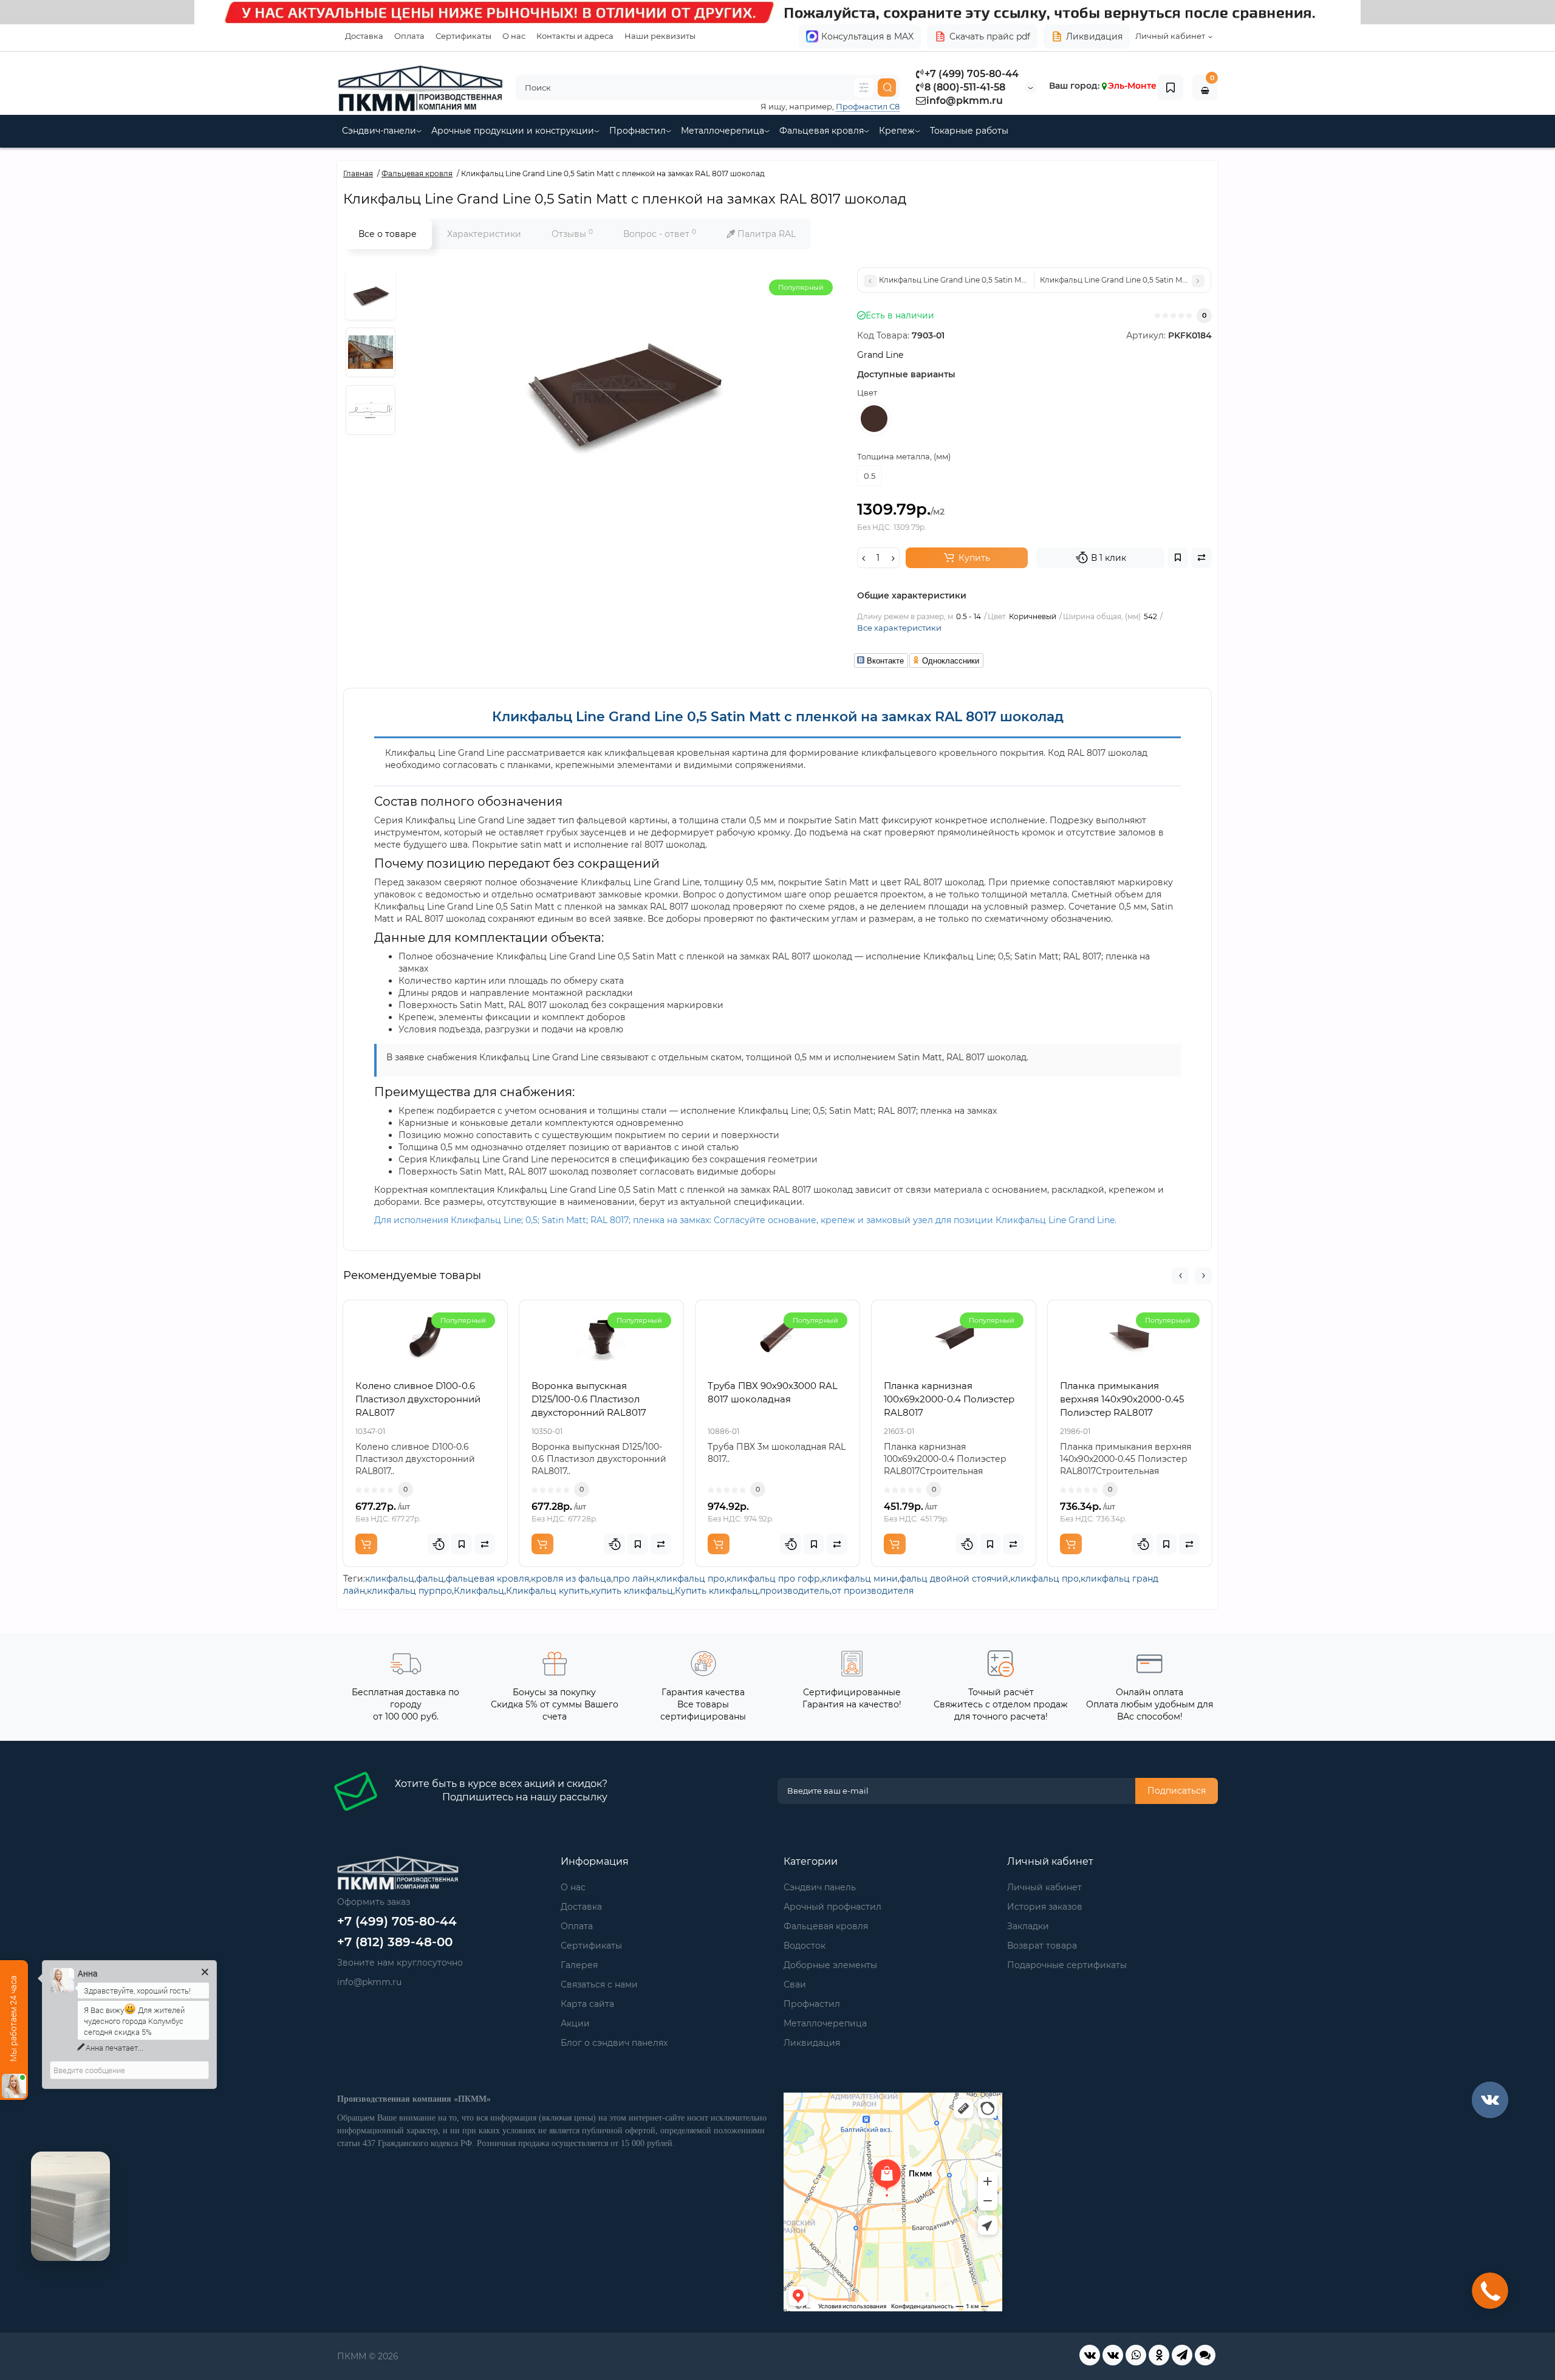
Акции (575, 2023)
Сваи (795, 1984)
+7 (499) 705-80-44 (972, 74)
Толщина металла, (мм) (904, 456)
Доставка (364, 36)
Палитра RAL (765, 234)
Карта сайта (587, 2004)
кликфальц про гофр (773, 1579)
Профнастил (637, 131)
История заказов (1045, 1907)
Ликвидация (1094, 36)
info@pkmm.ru (965, 101)
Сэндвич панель (820, 1887)
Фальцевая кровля (822, 131)
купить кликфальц (632, 1591)
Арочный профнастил (832, 1907)
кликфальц (390, 1579)
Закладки (1028, 1926)
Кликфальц (479, 1591)
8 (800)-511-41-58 (965, 87)
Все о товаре (388, 234)
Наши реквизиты (660, 36)
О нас (514, 36)
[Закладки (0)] (1171, 87)
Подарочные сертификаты (1067, 1965)
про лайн (634, 1579)
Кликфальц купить (548, 1591)
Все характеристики (899, 628)
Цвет (867, 393)
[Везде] (864, 87)
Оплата (409, 36)
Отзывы (572, 234)
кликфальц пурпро (409, 1591)
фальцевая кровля (487, 1579)
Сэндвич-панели (379, 131)
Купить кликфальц (716, 1591)
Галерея (579, 1965)
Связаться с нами (599, 1984)
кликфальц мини (860, 1579)
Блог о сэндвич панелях (614, 2043)
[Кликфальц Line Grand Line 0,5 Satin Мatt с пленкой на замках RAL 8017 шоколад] (371, 295)
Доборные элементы (830, 1965)
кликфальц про (690, 1579)
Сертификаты (463, 36)
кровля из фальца (571, 1579)
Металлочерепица (723, 131)
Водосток (805, 1946)
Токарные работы (969, 131)
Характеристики (484, 234)
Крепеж (897, 131)
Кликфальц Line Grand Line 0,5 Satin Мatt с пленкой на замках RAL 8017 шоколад (778, 717)
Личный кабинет (1044, 1887)
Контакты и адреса (575, 36)
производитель (795, 1591)
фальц (430, 1579)
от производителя (873, 1591)
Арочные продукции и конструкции (513, 131)
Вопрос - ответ (660, 234)
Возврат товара (1042, 1946)
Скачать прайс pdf (990, 36)
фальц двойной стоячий (954, 1579)
